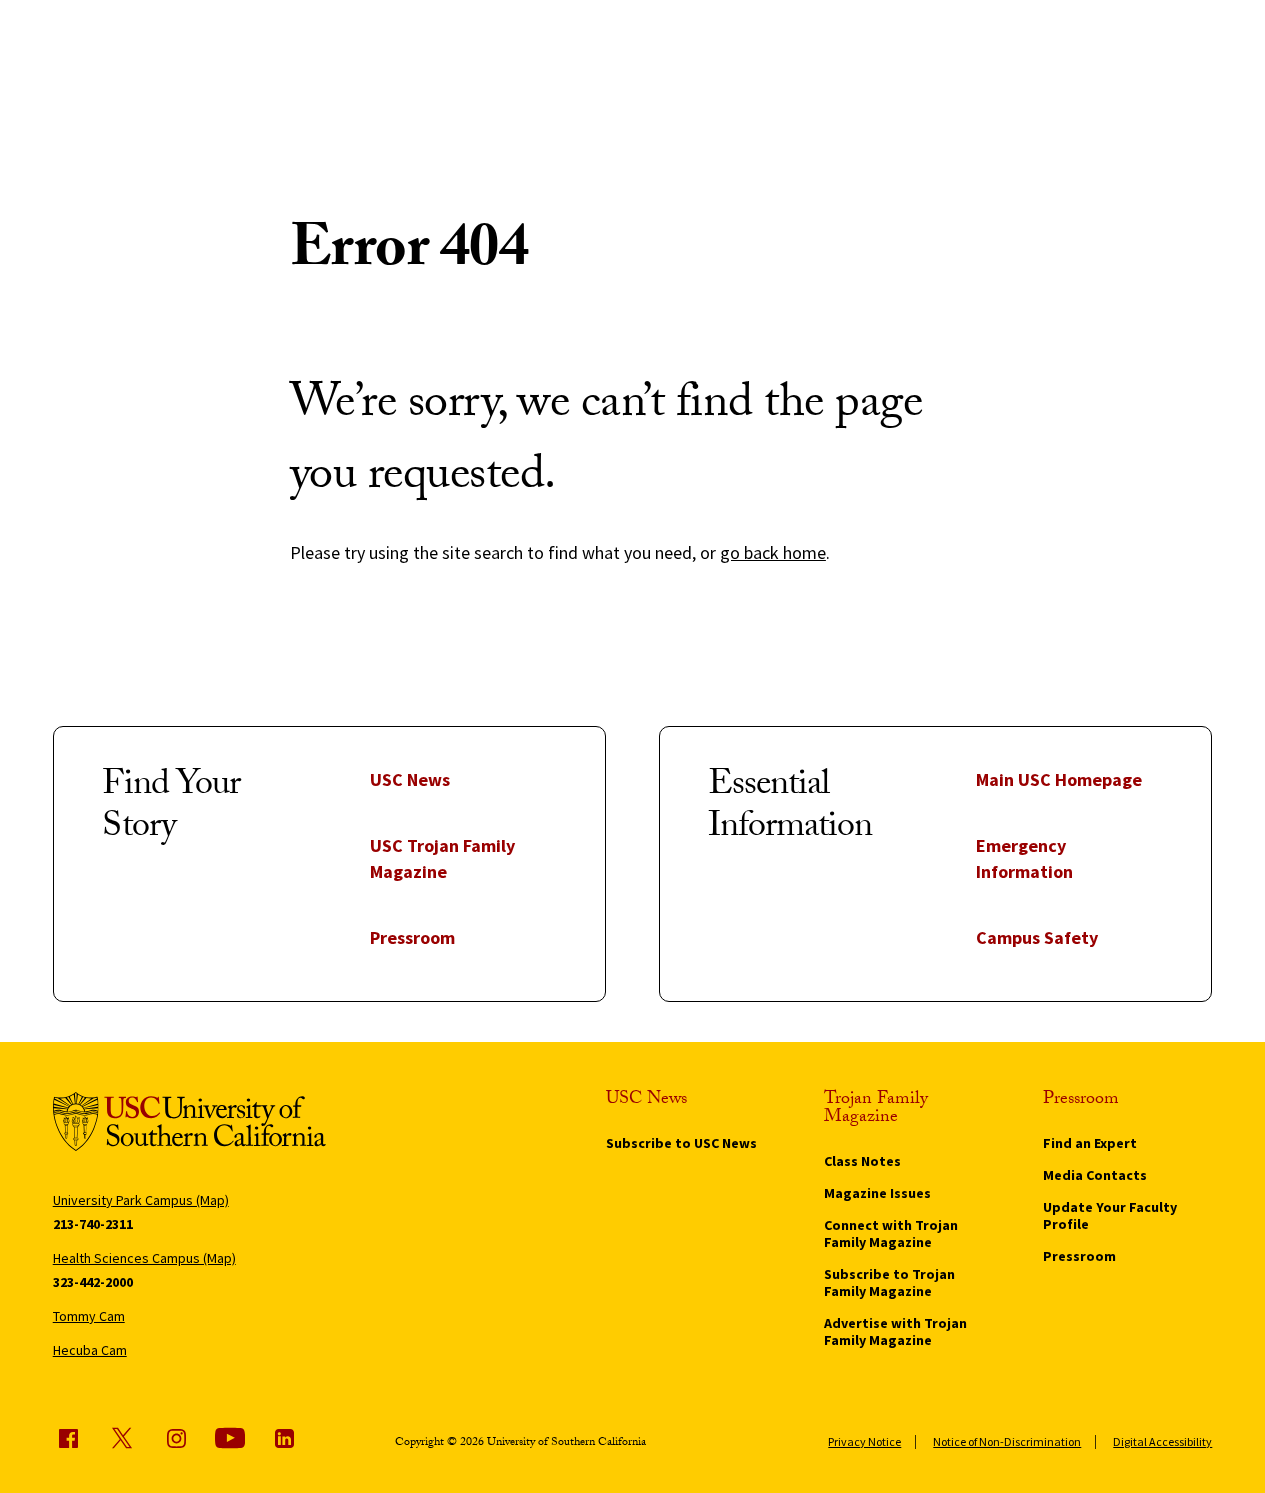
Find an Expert (1090, 1143)
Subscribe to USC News (681, 1143)
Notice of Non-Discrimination (1007, 1441)
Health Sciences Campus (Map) (144, 1258)
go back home (773, 552)
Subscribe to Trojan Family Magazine (889, 1282)
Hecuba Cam (90, 1350)
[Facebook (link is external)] (68, 1438)
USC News (410, 779)
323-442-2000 (93, 1282)
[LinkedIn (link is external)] (284, 1438)
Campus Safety (1037, 937)
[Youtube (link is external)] (230, 1438)
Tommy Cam (89, 1316)
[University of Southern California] (189, 1125)
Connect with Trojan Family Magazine (891, 1233)
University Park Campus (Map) (141, 1200)
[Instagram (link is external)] (176, 1438)
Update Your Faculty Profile (1110, 1215)
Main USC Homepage (1059, 779)
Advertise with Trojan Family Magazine (895, 1331)
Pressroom (412, 937)
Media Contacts (1095, 1175)
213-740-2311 (93, 1224)
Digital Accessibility (1162, 1441)
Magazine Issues (877, 1193)
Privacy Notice (864, 1441)
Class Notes (862, 1161)
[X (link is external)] (122, 1438)
